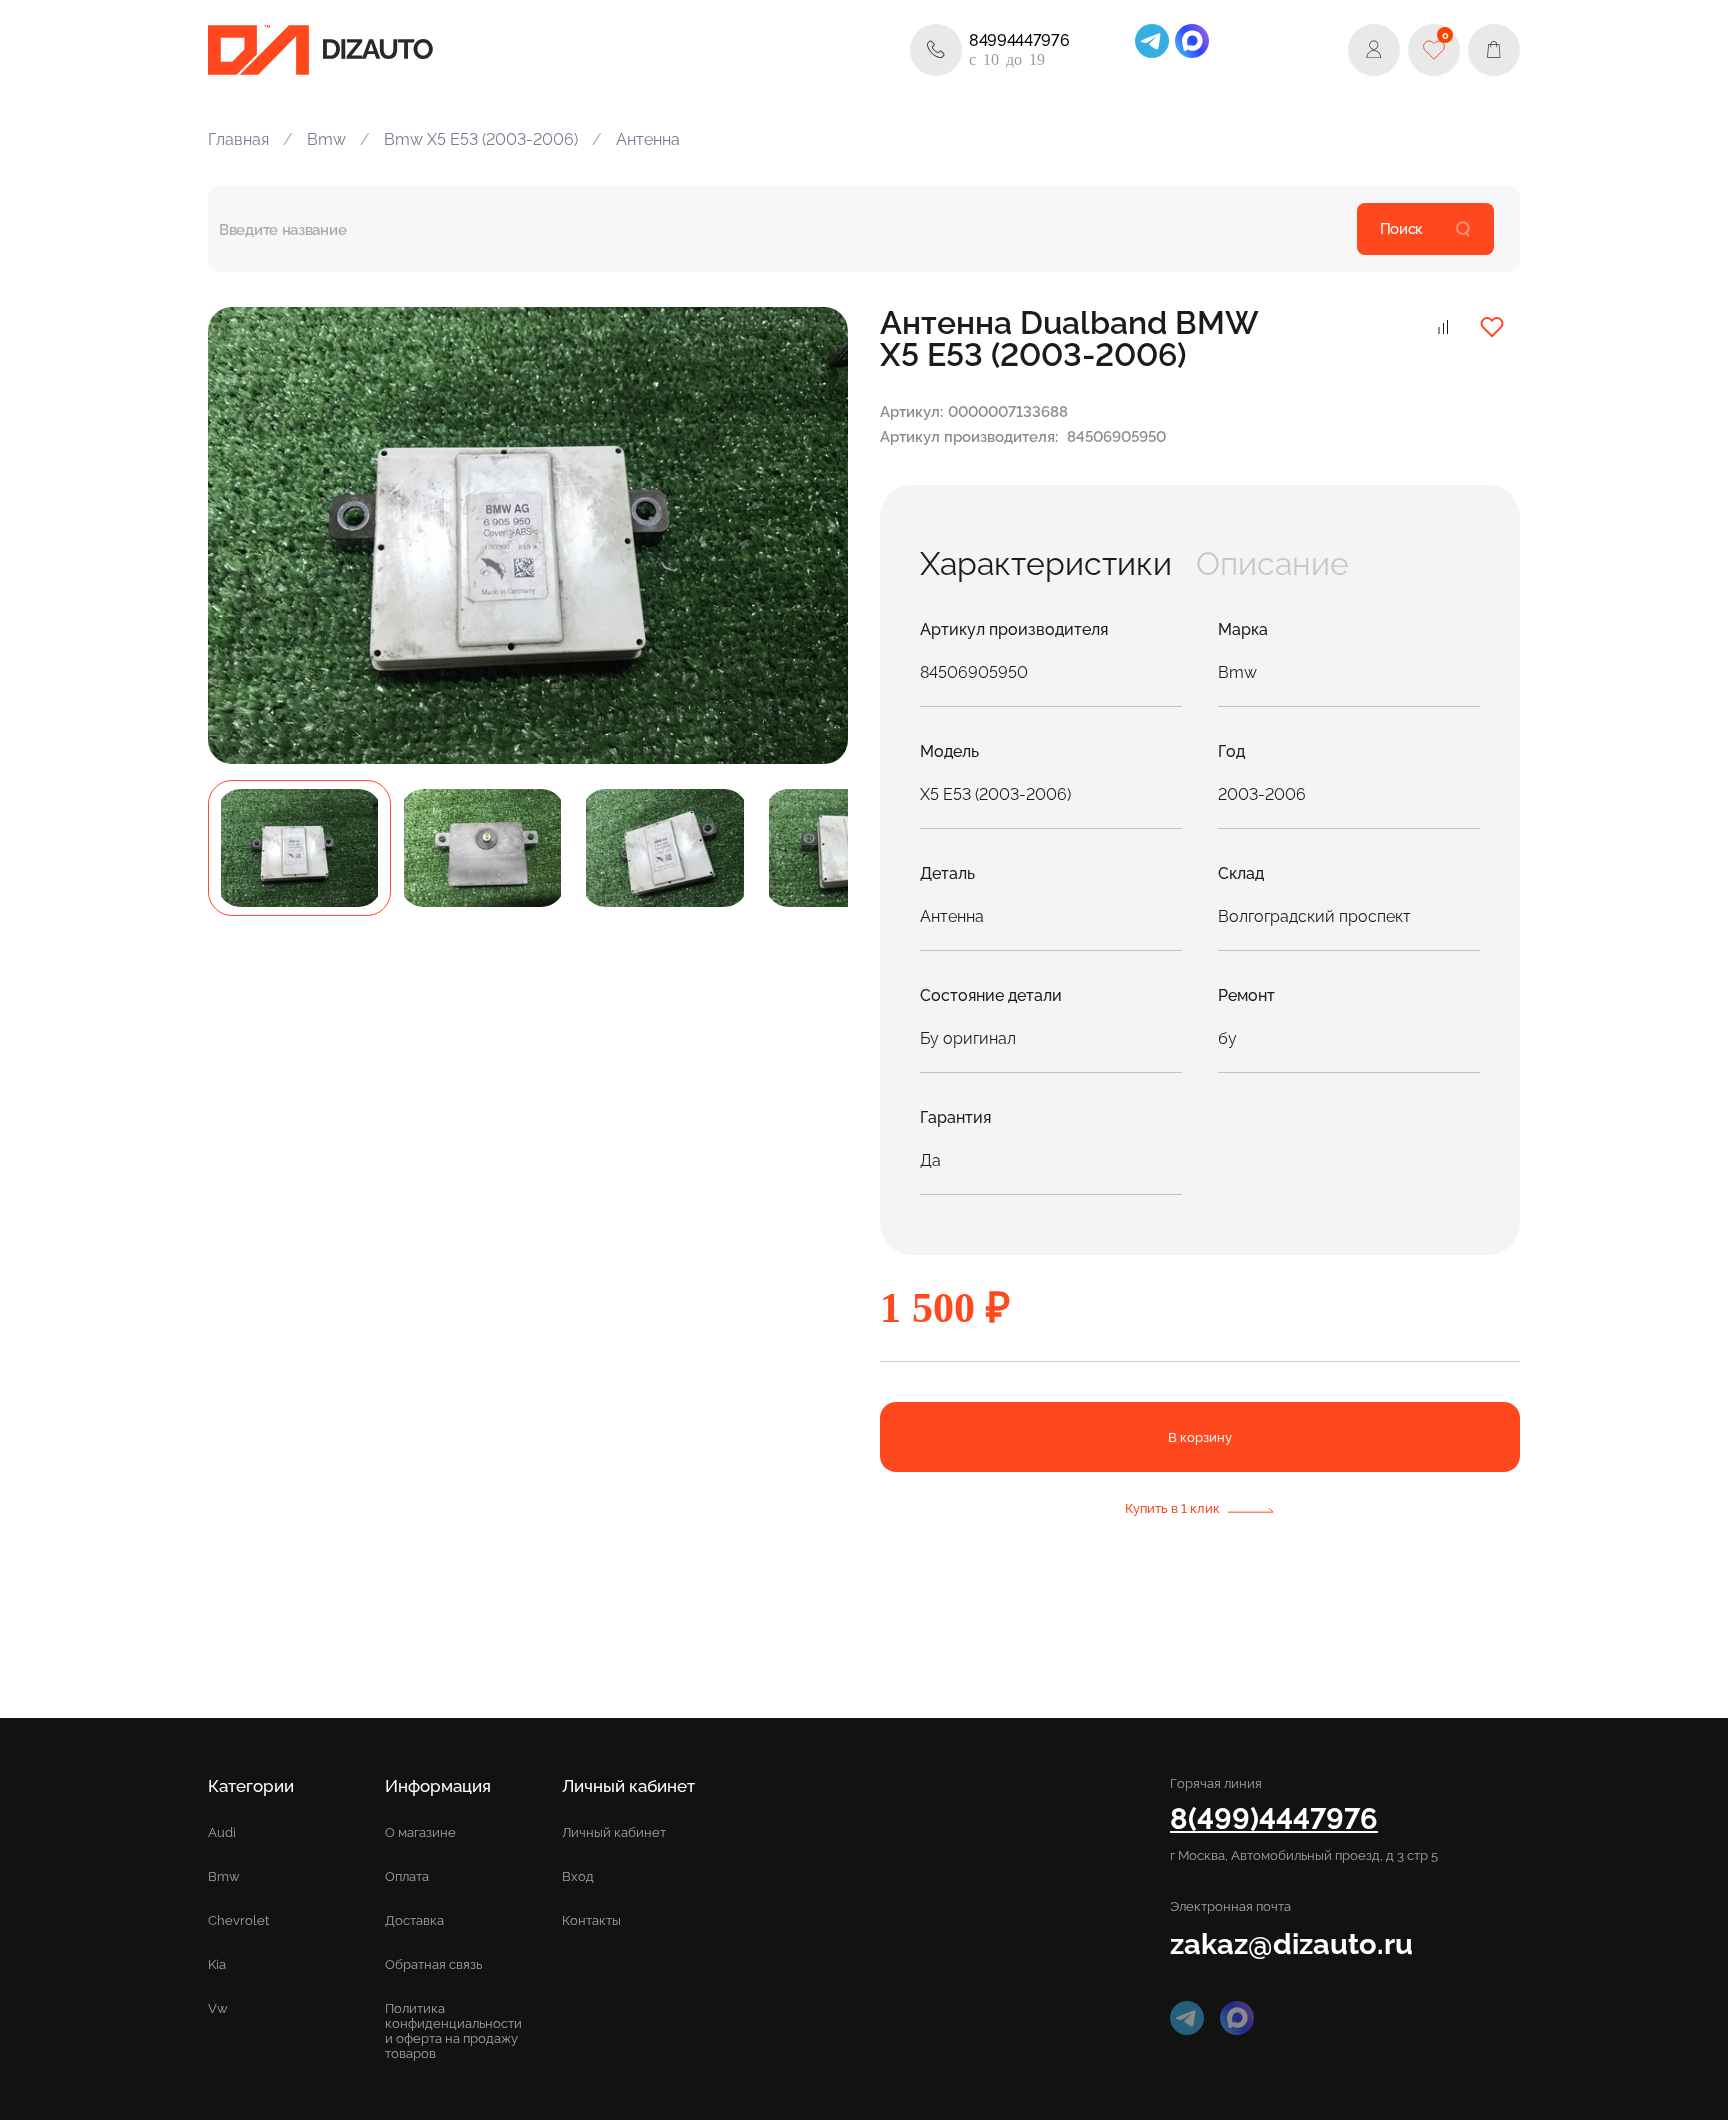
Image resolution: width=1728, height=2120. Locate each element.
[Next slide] (810, 535)
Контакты (591, 1920)
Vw (218, 2008)
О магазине (420, 1832)
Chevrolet (238, 1920)
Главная (238, 139)
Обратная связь (433, 1964)
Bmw (326, 139)
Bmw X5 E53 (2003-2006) (481, 139)
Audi (222, 1832)
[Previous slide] (246, 535)
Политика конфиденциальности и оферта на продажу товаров (453, 2031)
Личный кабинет (614, 1832)
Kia (217, 1964)
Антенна (648, 139)
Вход (578, 1876)
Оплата (407, 1876)
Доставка (414, 1920)
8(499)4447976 (1274, 1818)
